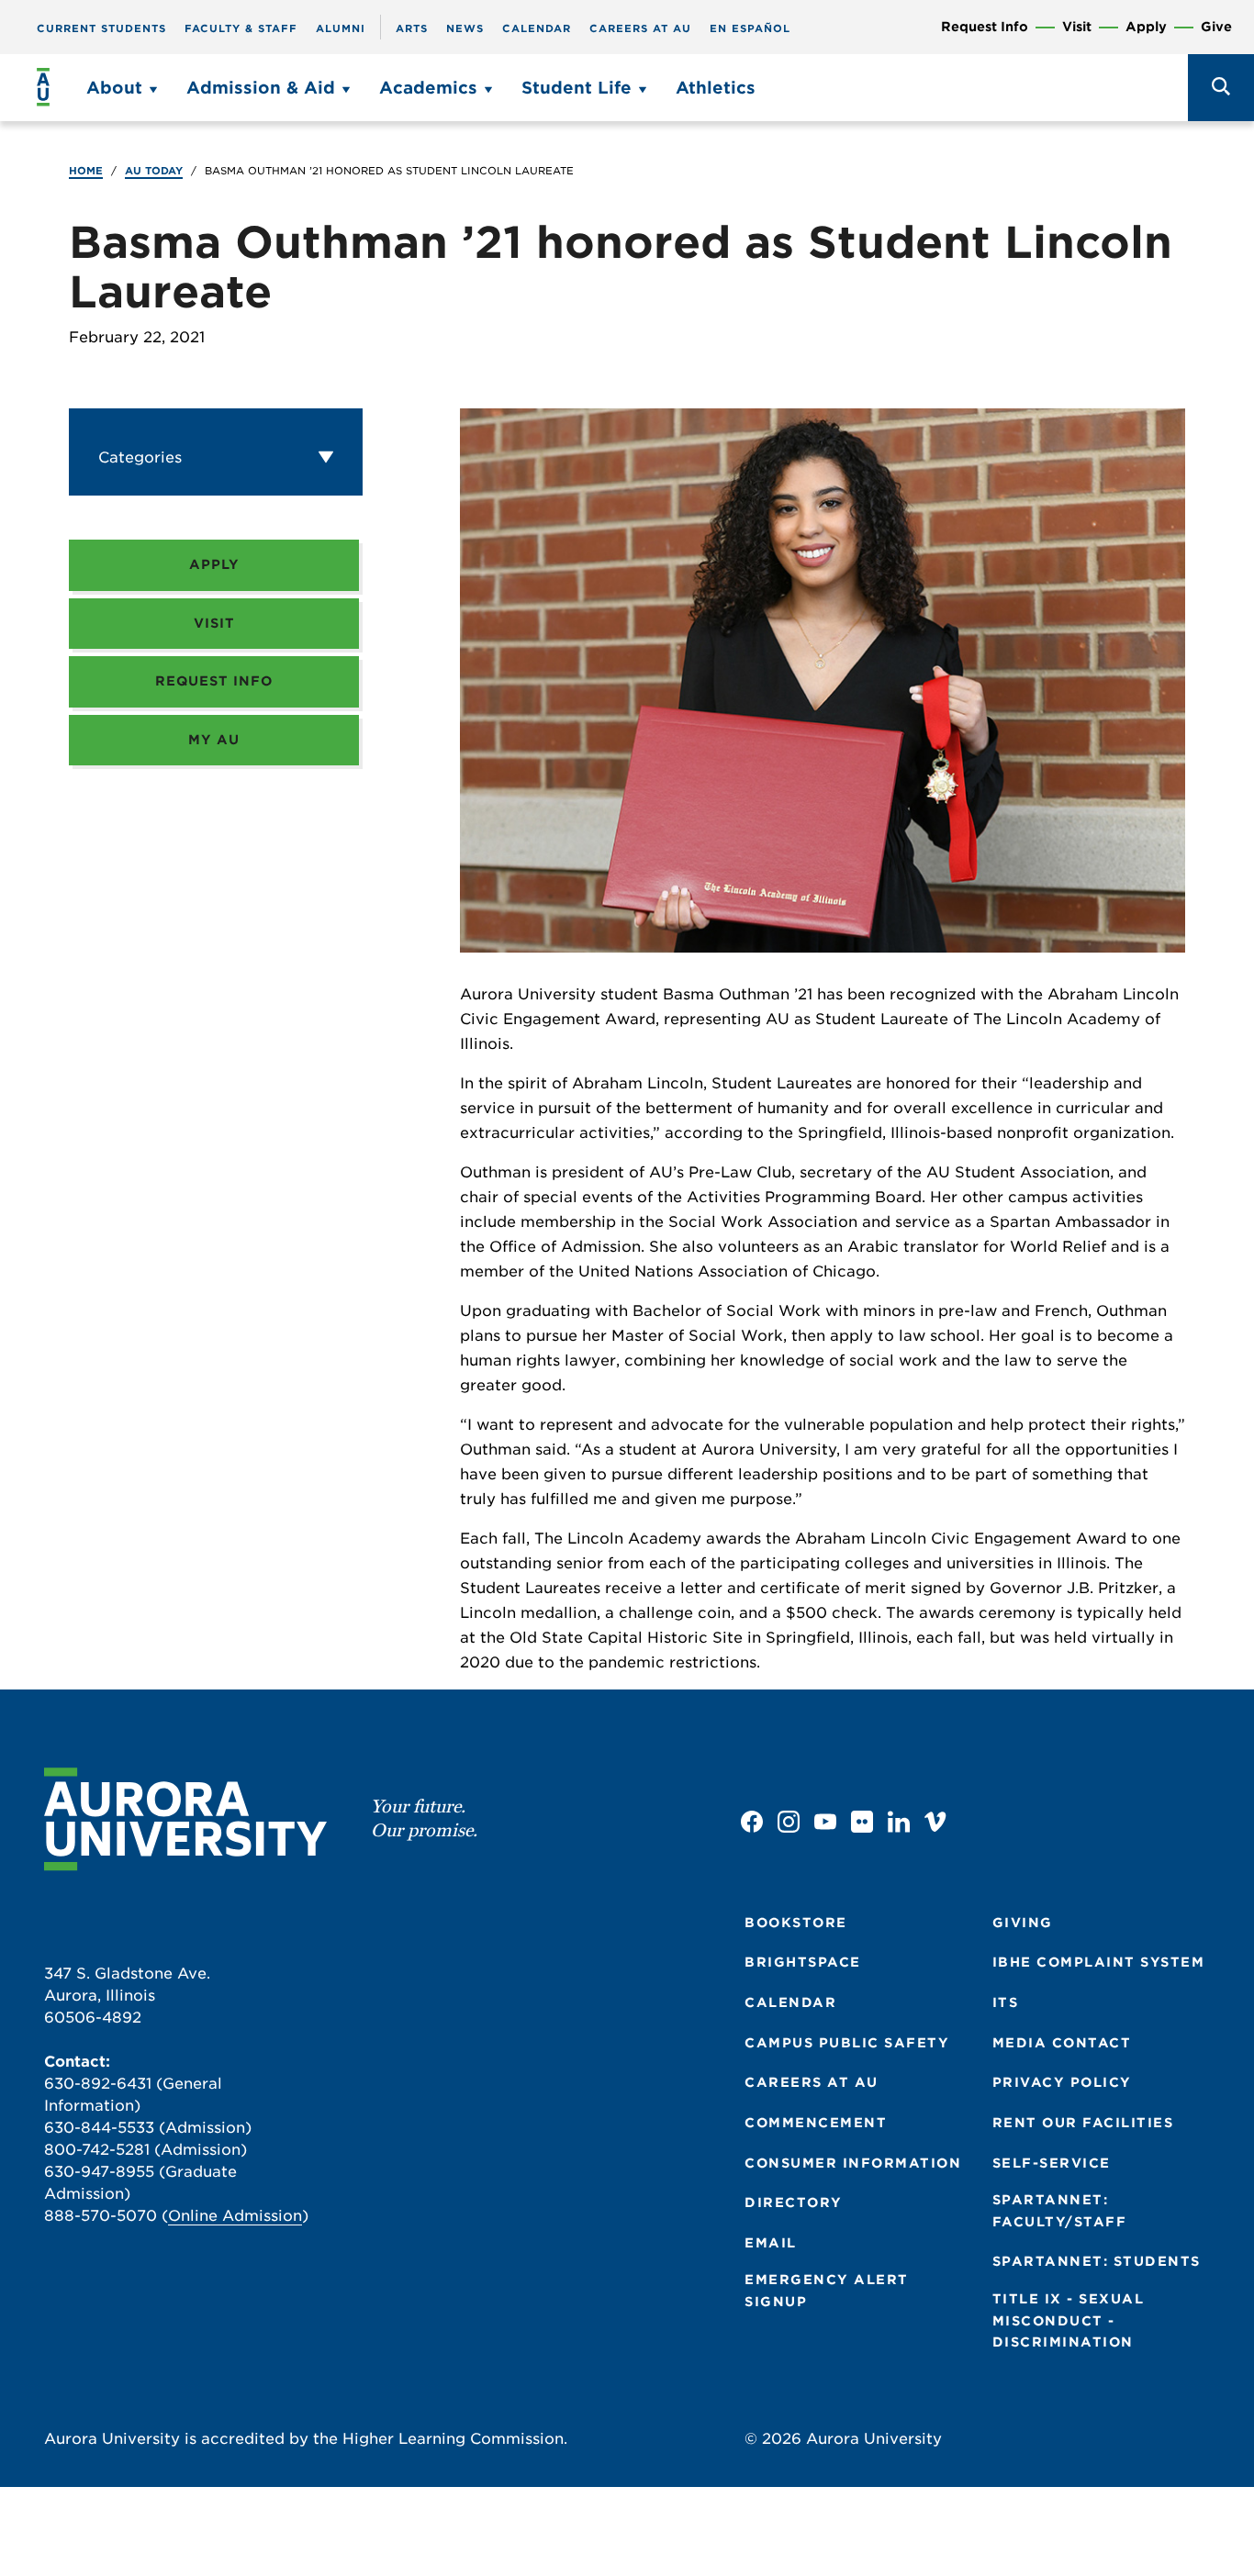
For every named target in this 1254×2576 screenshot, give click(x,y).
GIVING (1023, 1923)
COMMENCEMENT (816, 2123)
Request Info (985, 27)
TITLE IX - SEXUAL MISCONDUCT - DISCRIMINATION (1069, 2320)
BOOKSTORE (796, 1923)
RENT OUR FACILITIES (1083, 2123)
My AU (214, 740)
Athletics (716, 88)
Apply (1146, 27)
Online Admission (235, 2216)
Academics (428, 88)
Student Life (577, 88)
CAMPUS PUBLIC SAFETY (847, 2043)
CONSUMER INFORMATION (853, 2163)
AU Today (154, 171)
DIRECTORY (794, 2202)
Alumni (341, 28)
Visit (1077, 27)
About (114, 88)
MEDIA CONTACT (1062, 2043)
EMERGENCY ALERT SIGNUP (827, 2291)
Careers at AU (640, 28)
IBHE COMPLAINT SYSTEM (1099, 1962)
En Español (750, 28)
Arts (412, 28)
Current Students (101, 28)
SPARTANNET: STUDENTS (1097, 2261)
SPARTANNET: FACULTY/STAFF (1060, 2211)
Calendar (537, 28)
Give (1216, 27)
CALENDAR (790, 2002)
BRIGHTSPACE (803, 1962)
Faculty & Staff (241, 28)
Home (86, 171)
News (465, 28)
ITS (1006, 2002)
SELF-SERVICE (1052, 2163)
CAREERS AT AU (812, 2082)
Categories (140, 457)
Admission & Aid (261, 88)
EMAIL (771, 2243)
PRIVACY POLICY (1062, 2082)
